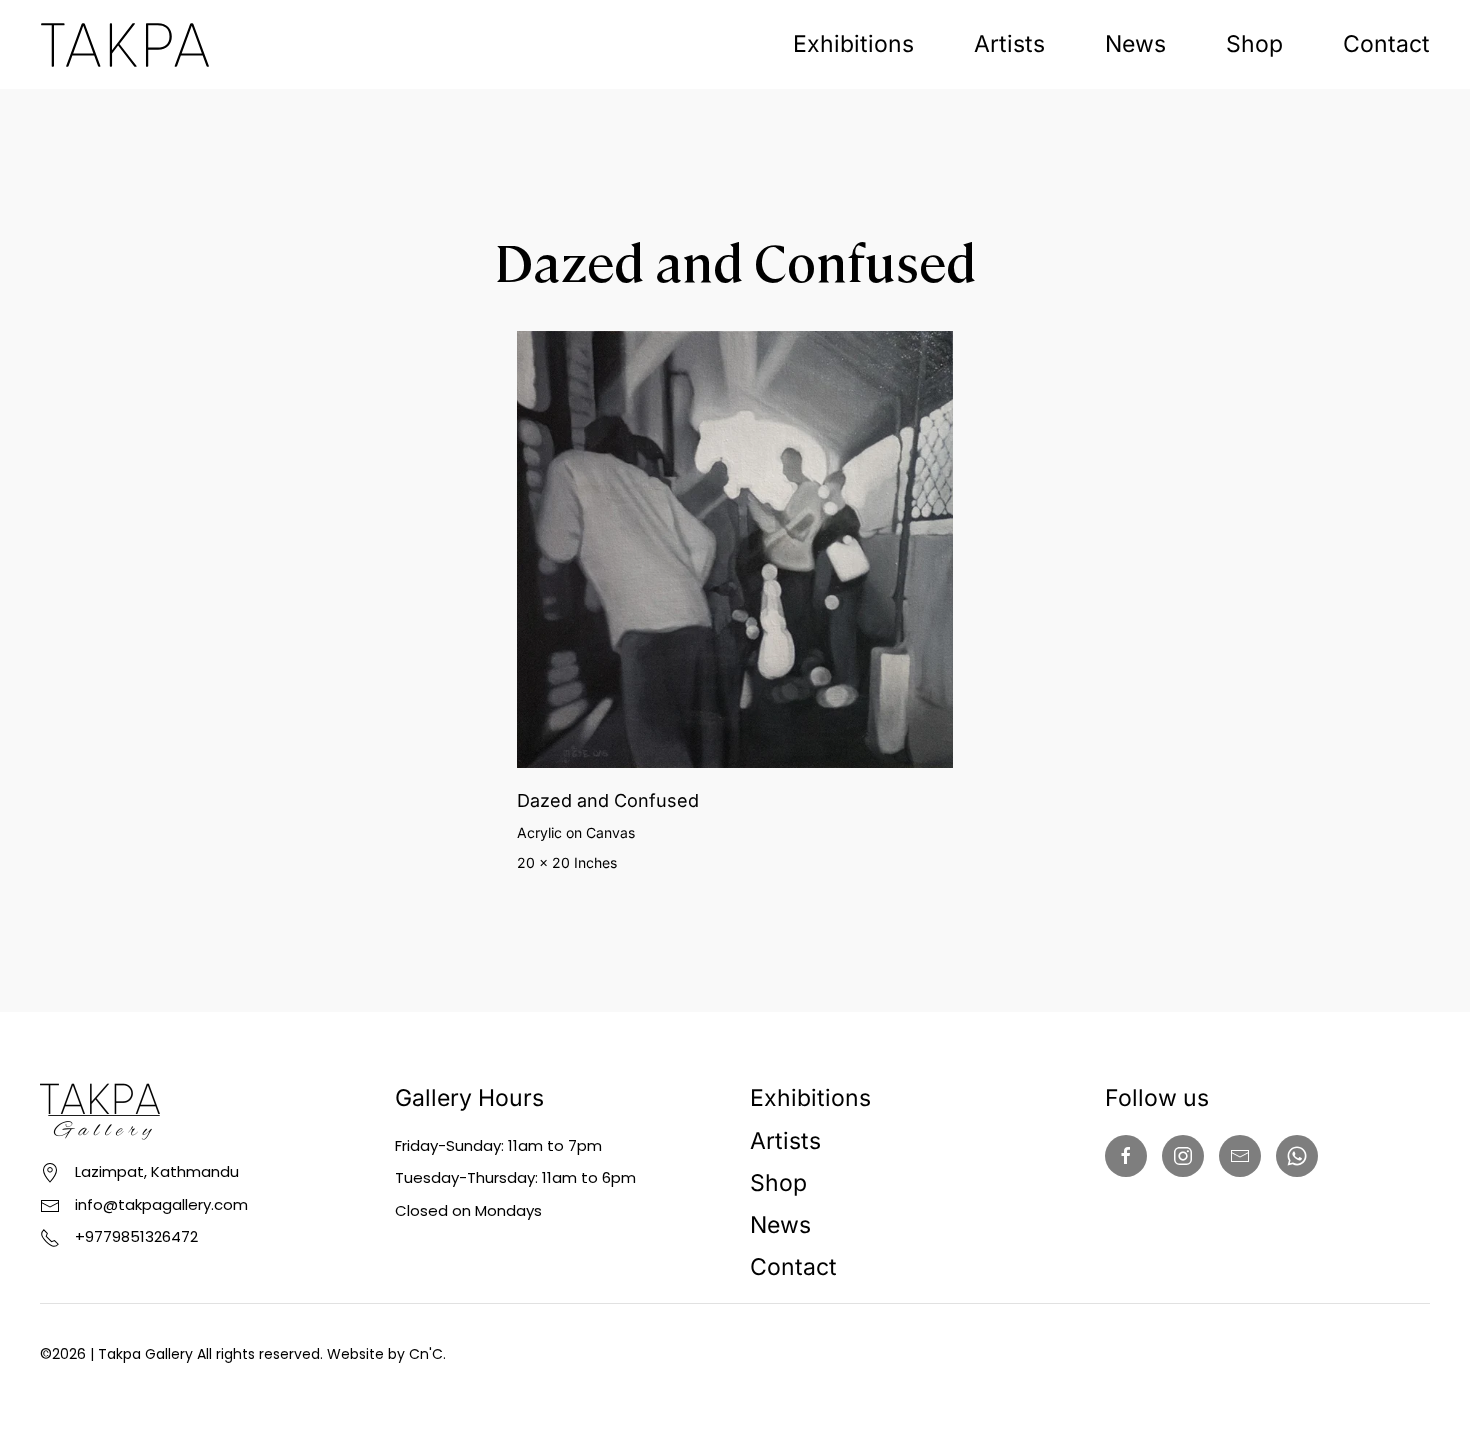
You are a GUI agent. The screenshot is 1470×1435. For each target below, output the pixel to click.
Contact (1386, 44)
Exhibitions (853, 44)
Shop (1254, 44)
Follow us (1157, 1098)
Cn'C (426, 1354)
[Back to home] (125, 44)
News (1135, 44)
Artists (1009, 44)
